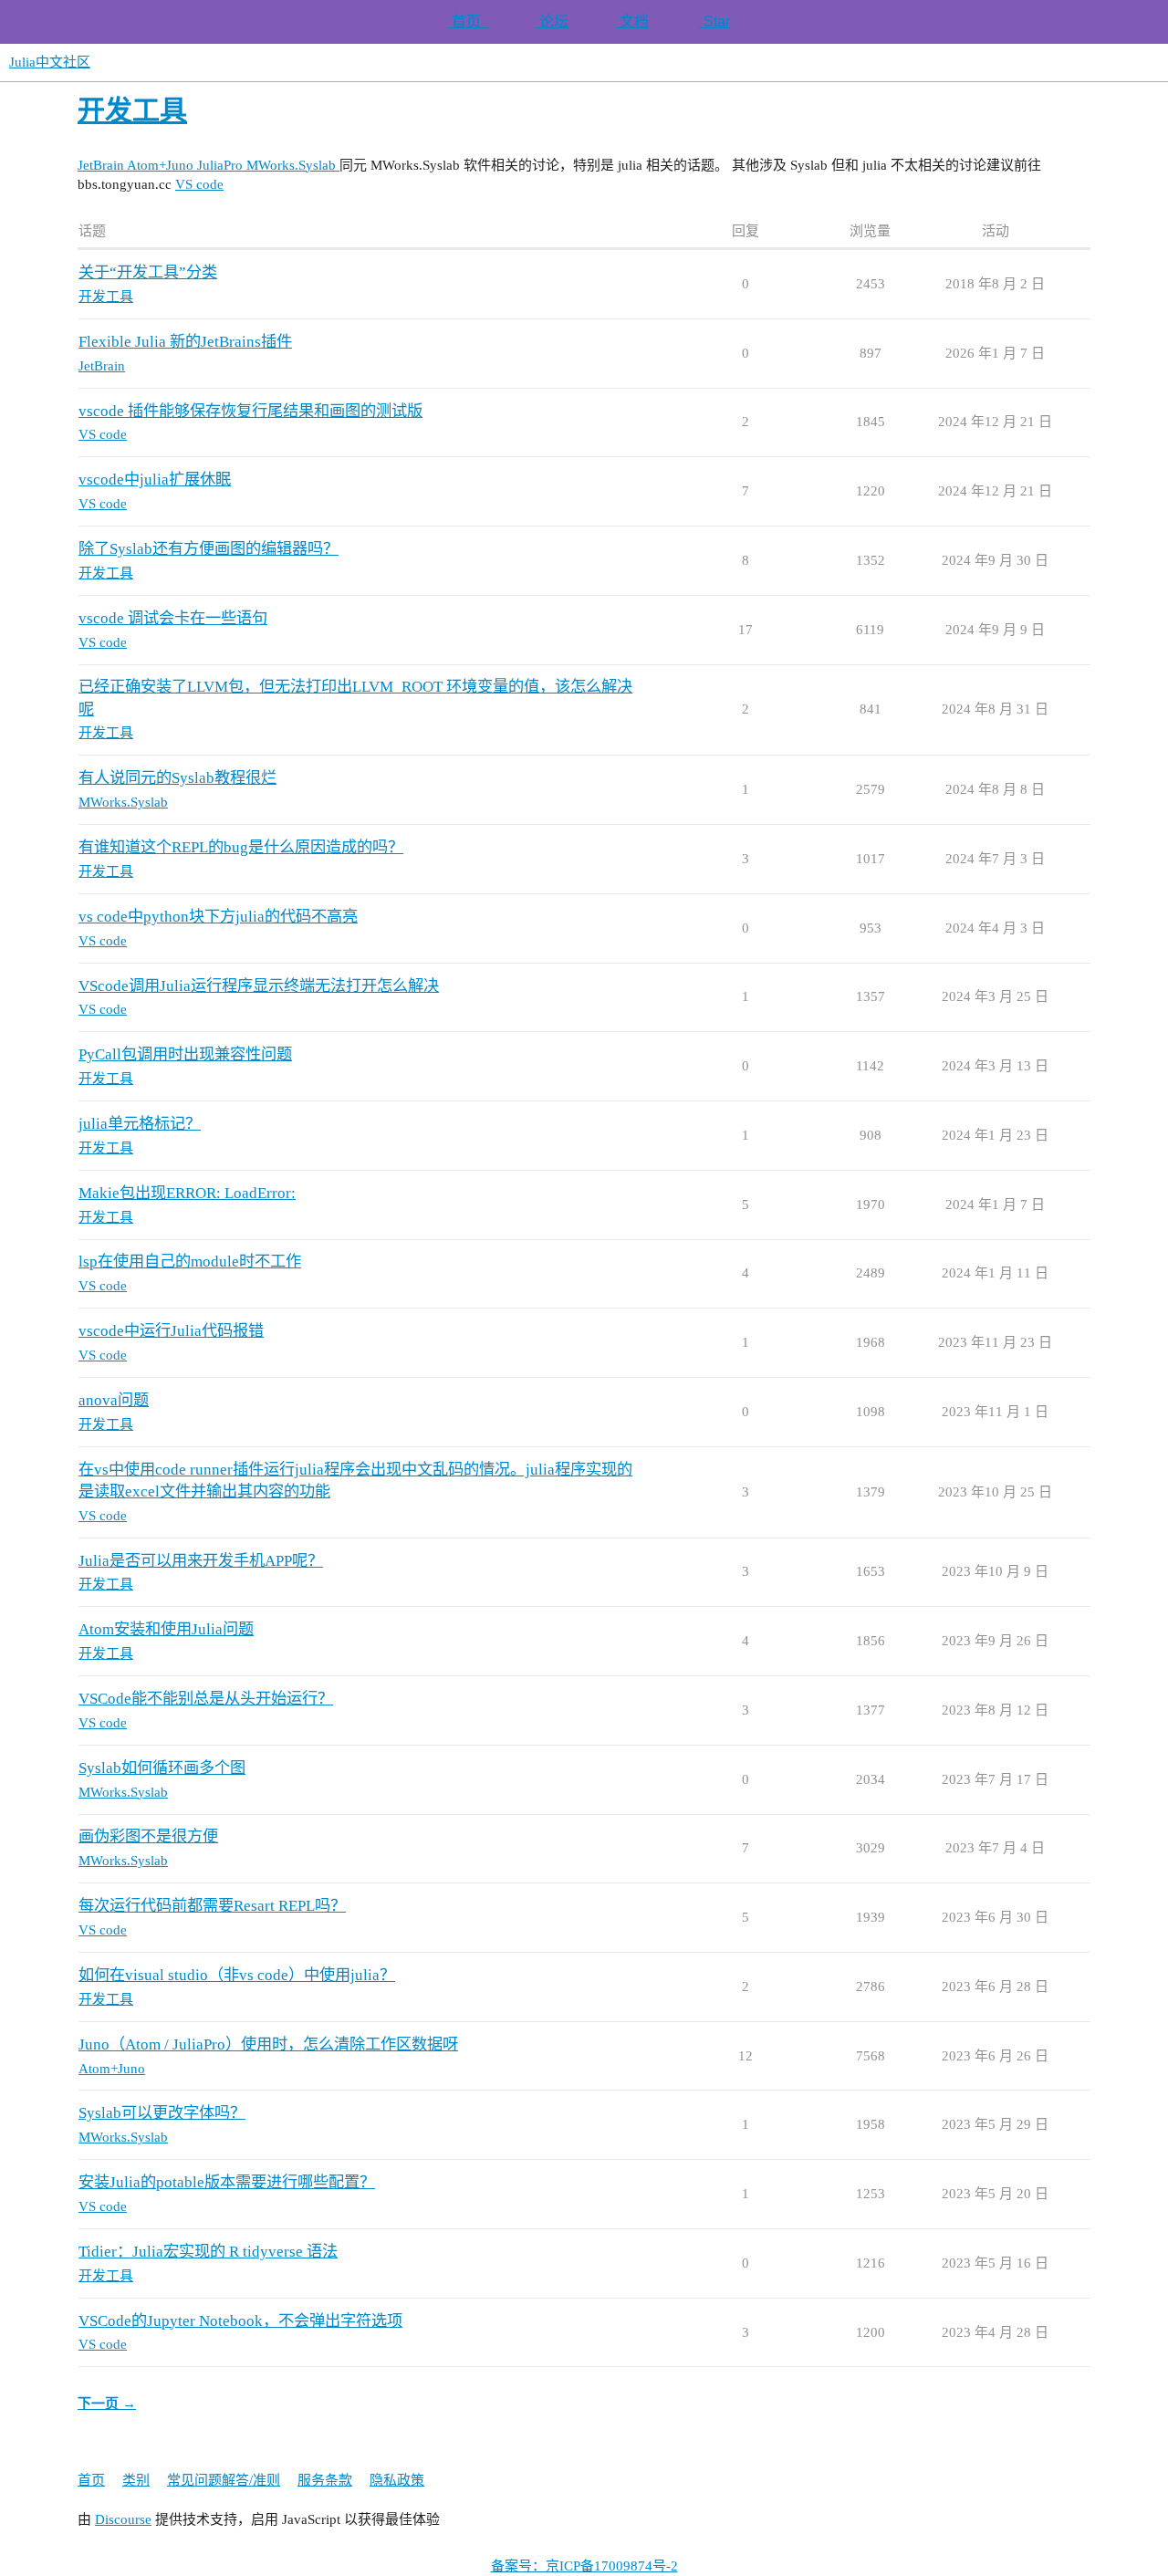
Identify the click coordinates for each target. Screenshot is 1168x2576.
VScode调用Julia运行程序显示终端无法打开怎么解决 (259, 986)
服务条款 (325, 2480)
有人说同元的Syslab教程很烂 (177, 778)
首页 (468, 21)
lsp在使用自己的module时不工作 (190, 1262)
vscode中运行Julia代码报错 (171, 1331)
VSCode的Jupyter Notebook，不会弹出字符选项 (240, 2321)
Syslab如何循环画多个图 (162, 1768)
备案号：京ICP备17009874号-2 (584, 2566)
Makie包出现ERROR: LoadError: (187, 1193)
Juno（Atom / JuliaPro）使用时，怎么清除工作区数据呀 (268, 2044)
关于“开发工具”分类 (148, 272)
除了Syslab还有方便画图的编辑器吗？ (209, 549)
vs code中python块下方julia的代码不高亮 (218, 917)
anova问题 (114, 1400)
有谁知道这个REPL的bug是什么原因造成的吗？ (241, 847)
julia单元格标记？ (140, 1124)
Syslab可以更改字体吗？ (162, 2113)
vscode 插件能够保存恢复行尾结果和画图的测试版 (250, 411)
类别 (136, 2480)
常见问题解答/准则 (224, 2480)
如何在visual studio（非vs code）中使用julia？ (237, 1975)
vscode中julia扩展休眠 (155, 480)
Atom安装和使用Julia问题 (166, 1629)
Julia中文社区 (50, 62)
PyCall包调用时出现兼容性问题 (185, 1054)
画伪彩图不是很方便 (148, 1836)
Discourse (123, 2519)
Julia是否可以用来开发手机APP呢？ (201, 1561)
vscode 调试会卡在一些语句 (173, 618)
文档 (632, 21)
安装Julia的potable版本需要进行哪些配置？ (227, 2182)
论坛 (552, 21)
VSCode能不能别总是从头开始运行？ (206, 1699)
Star (715, 21)
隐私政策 (397, 2480)
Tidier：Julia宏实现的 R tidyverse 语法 (208, 2252)
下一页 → (107, 2404)
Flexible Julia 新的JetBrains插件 (185, 342)
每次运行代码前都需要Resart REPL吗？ (212, 1906)
